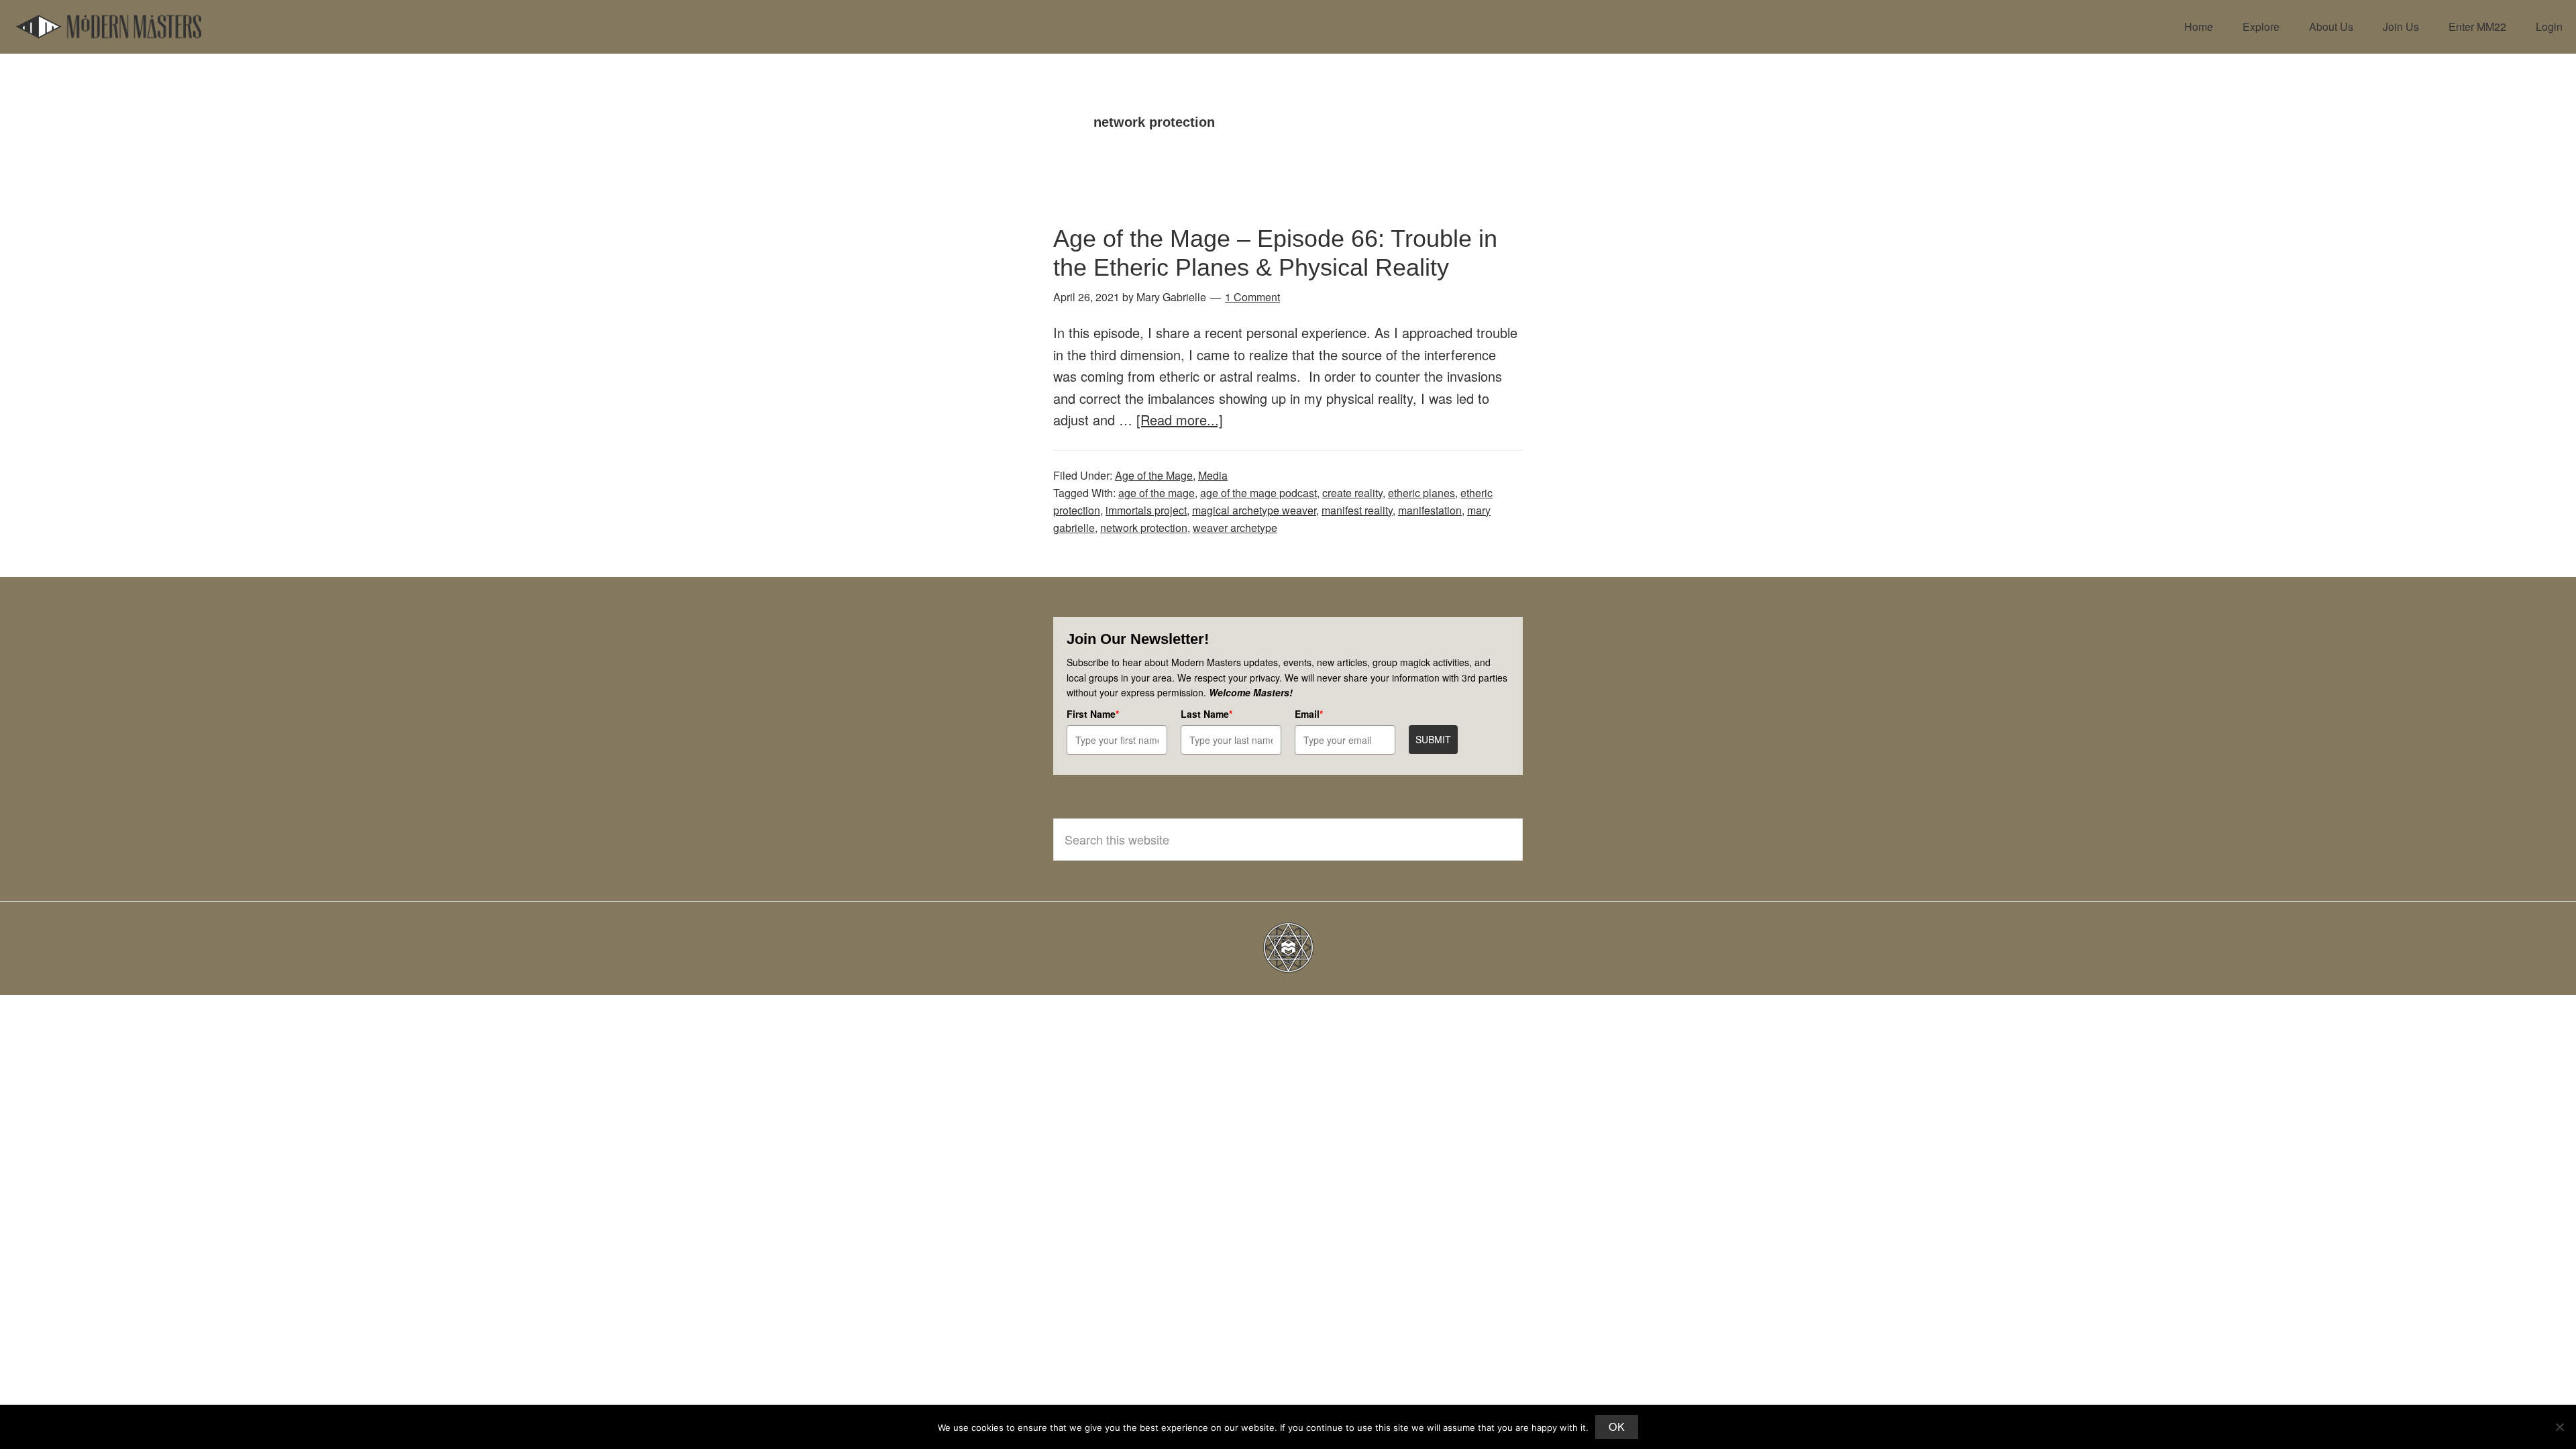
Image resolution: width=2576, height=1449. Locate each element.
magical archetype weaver (1254, 510)
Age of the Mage (1154, 475)
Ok (1617, 1427)
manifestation (1430, 510)
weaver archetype (1235, 528)
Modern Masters (109, 27)
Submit (1433, 739)
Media (1213, 475)
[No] (2559, 1427)
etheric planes (1421, 493)
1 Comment (1252, 297)
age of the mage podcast (1258, 493)
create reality (1352, 493)
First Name (1093, 714)
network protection (1144, 528)
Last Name (1206, 714)
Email (1309, 714)
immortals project (1146, 510)
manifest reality (1357, 510)
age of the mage (1157, 493)
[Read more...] (1180, 420)
